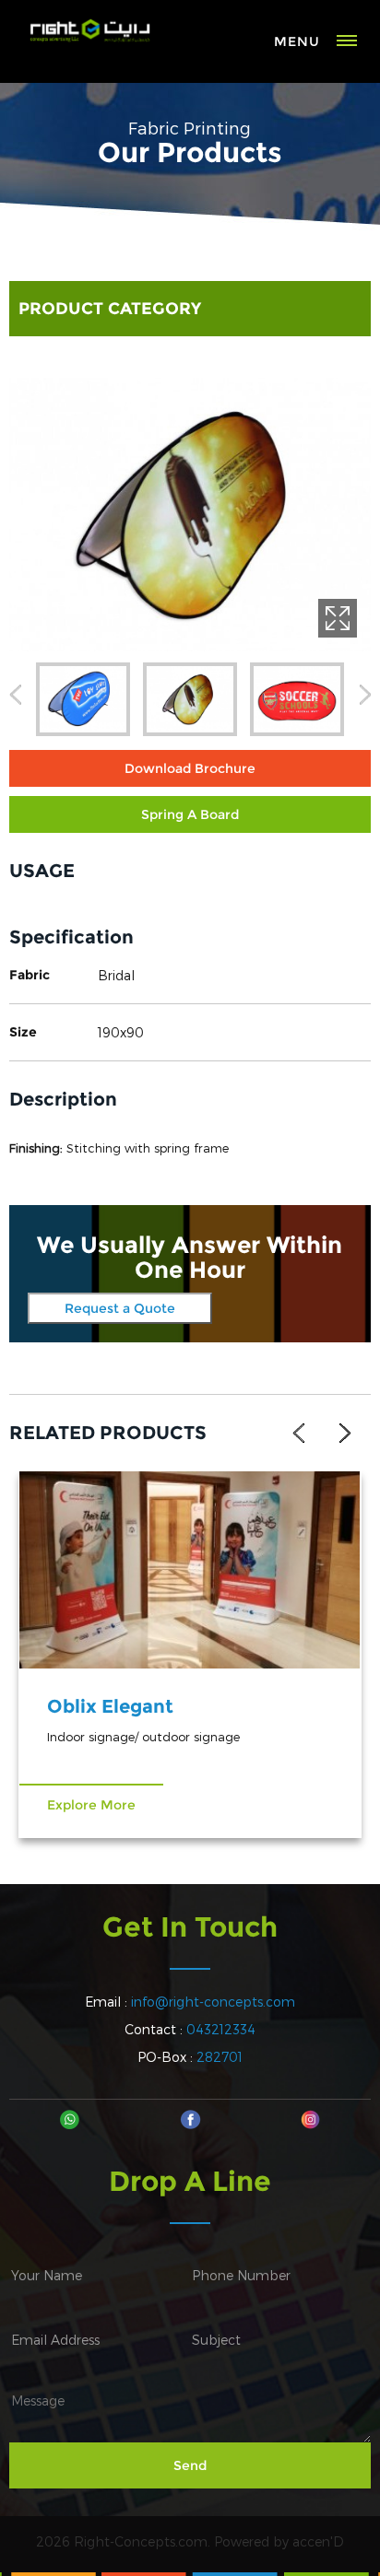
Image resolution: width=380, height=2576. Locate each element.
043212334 (221, 2029)
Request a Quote (120, 1308)
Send (190, 2465)
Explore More (91, 1805)
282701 (220, 2057)
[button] (15, 698)
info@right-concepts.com (213, 2002)
